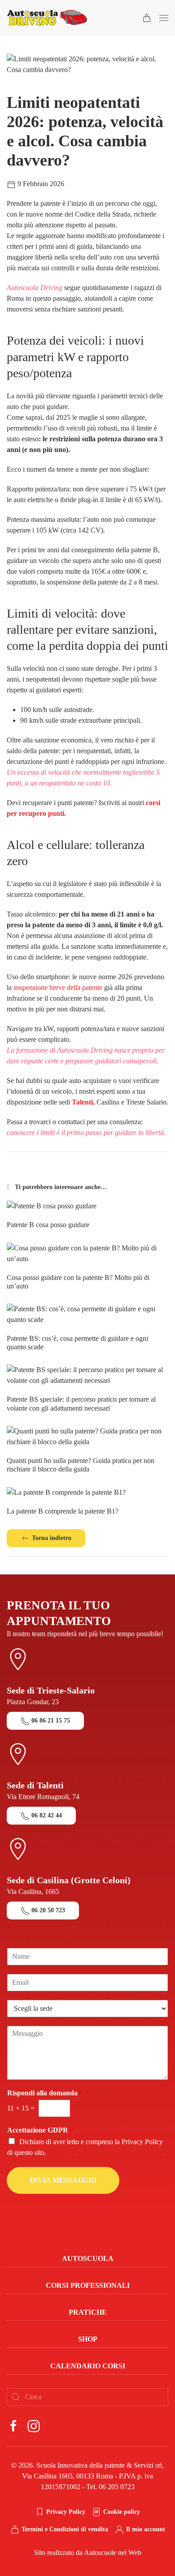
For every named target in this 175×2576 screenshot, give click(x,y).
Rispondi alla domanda (45, 2093)
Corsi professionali (88, 2285)
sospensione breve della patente (59, 987)
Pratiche (88, 2312)
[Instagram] (34, 2425)
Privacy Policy (142, 2142)
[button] (164, 18)
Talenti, (83, 1102)
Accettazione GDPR (40, 2130)
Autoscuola (88, 2258)
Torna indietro (52, 1538)
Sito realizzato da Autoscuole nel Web (88, 2553)
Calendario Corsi (88, 2366)
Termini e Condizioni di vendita (65, 2529)
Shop (88, 2339)
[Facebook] (13, 2425)
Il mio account (146, 2529)
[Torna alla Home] (47, 18)
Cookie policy (122, 2512)
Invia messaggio (63, 2180)
